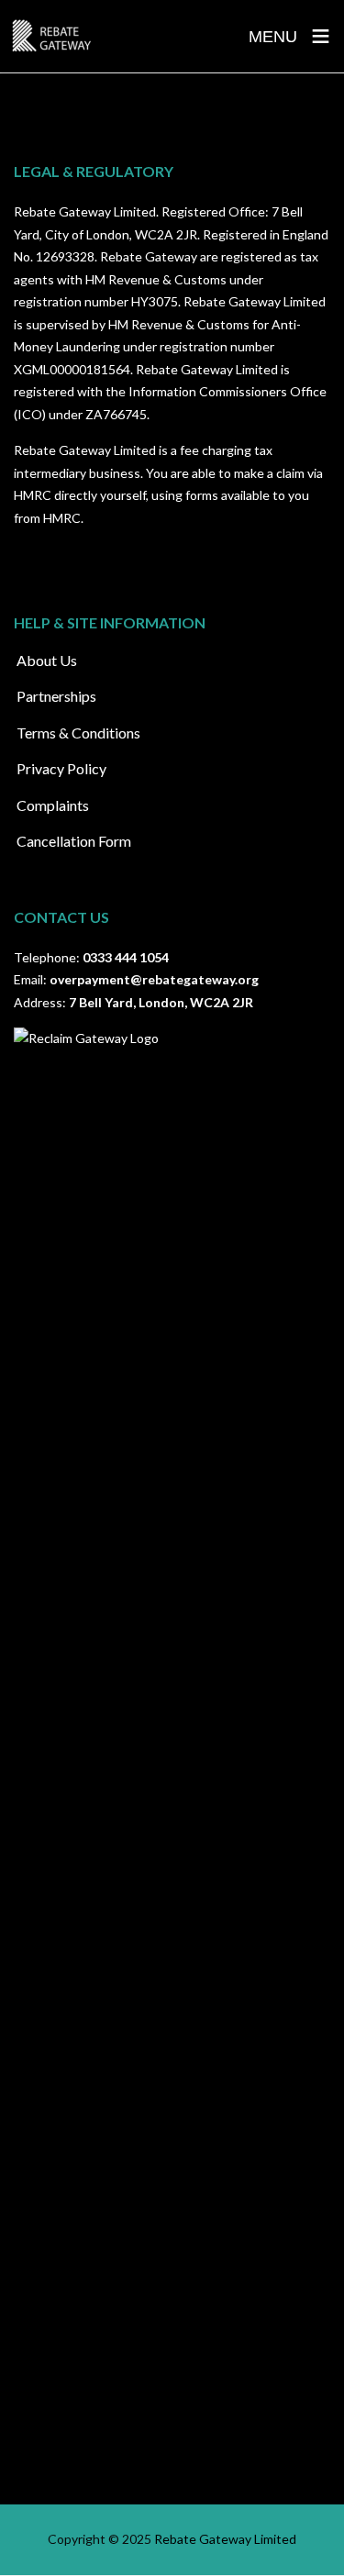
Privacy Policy (61, 768)
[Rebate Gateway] (51, 36)
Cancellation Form (74, 841)
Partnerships (56, 696)
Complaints (53, 805)
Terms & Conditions (78, 733)
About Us (47, 660)
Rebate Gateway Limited (225, 2539)
